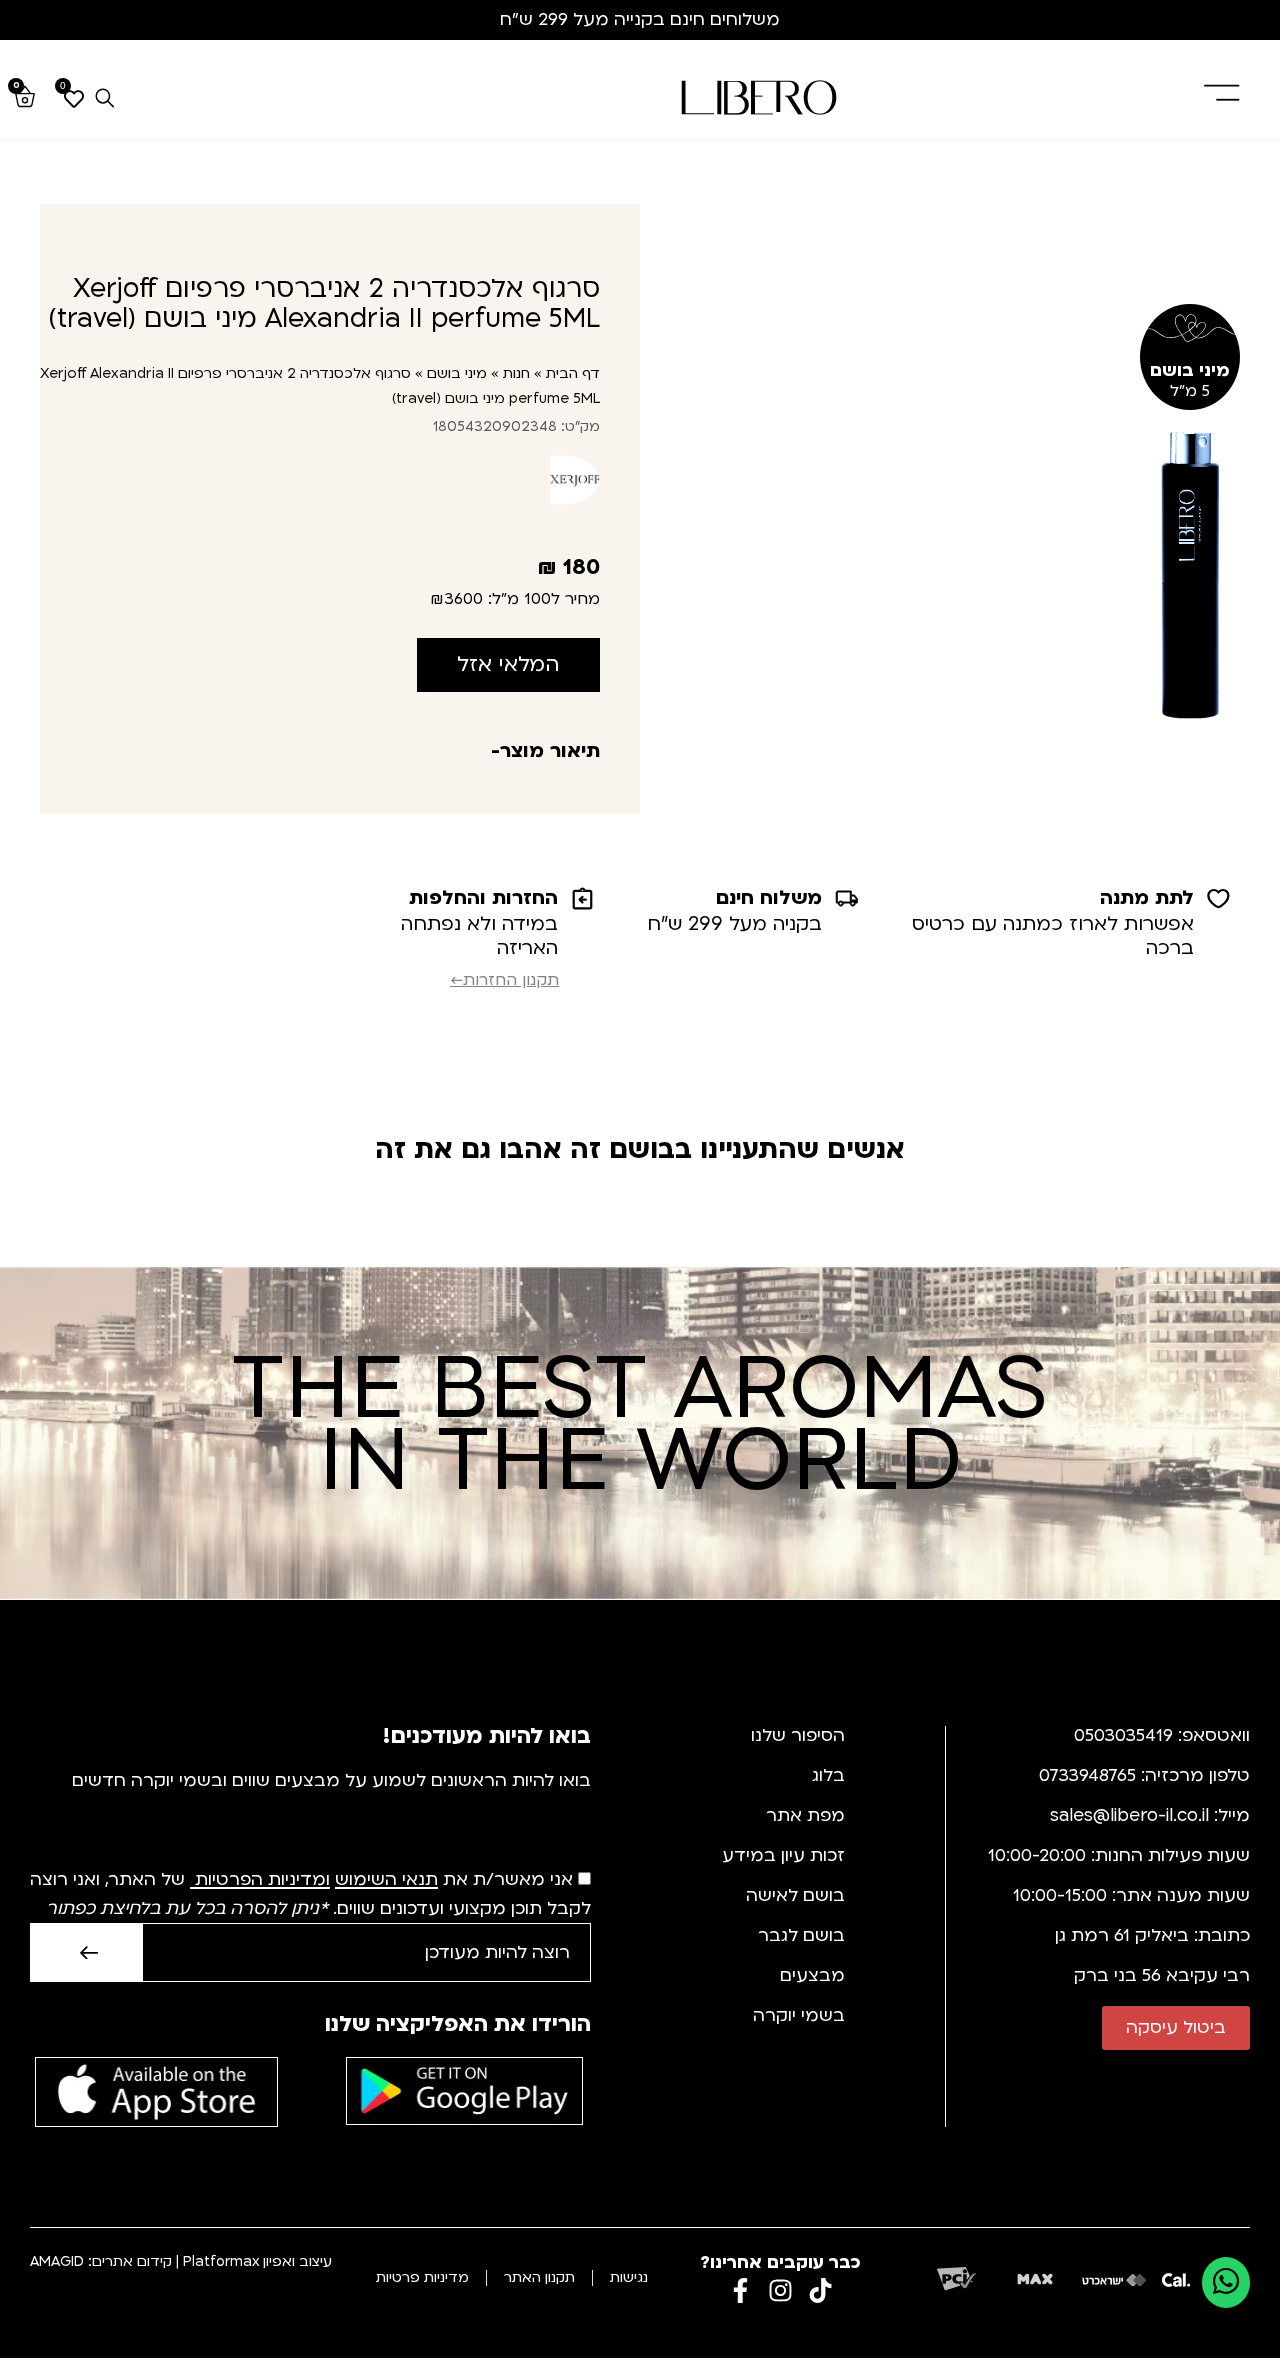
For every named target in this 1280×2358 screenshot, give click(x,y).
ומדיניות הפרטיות (262, 1880)
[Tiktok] (820, 2290)
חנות (516, 373)
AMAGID (57, 2261)
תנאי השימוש (386, 1880)
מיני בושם (457, 373)
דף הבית (573, 373)
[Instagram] (780, 2290)
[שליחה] (86, 1952)
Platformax (221, 2261)
